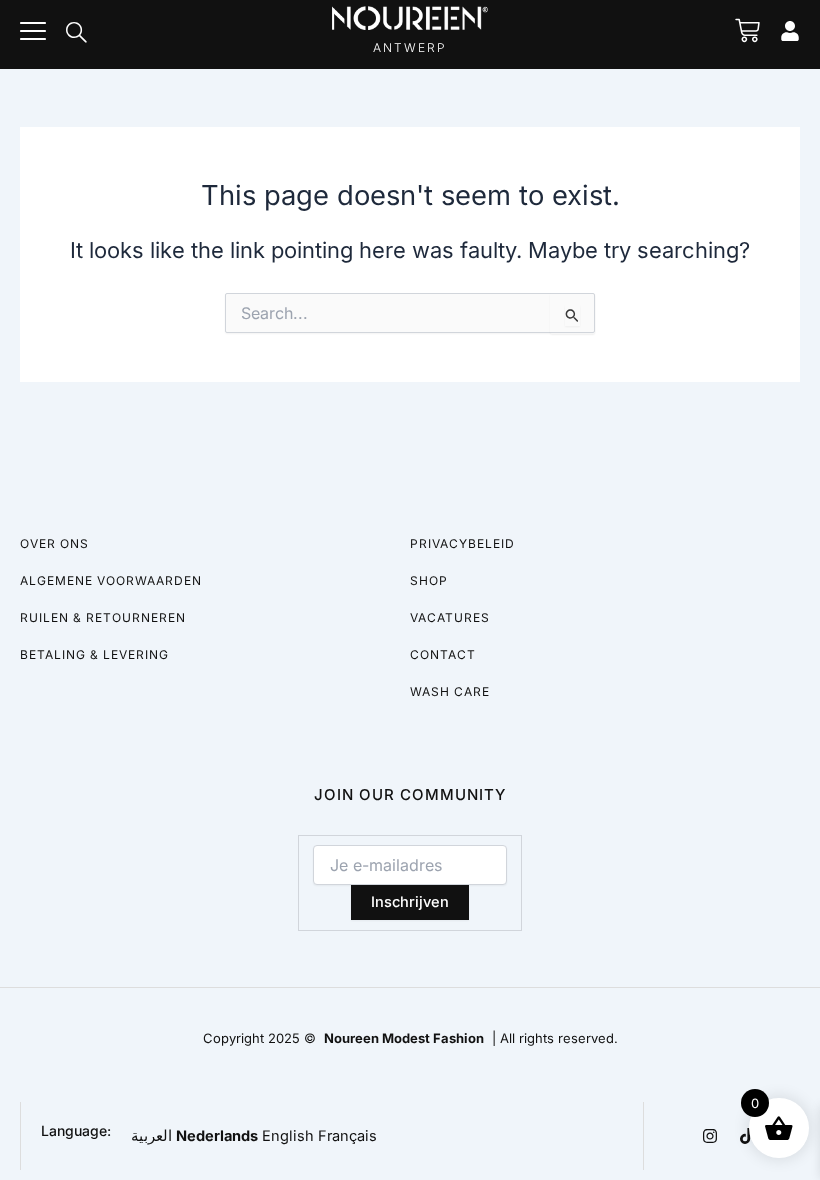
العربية (151, 1136)
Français (347, 1136)
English (288, 1136)
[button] (76, 34)
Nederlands (217, 1136)
